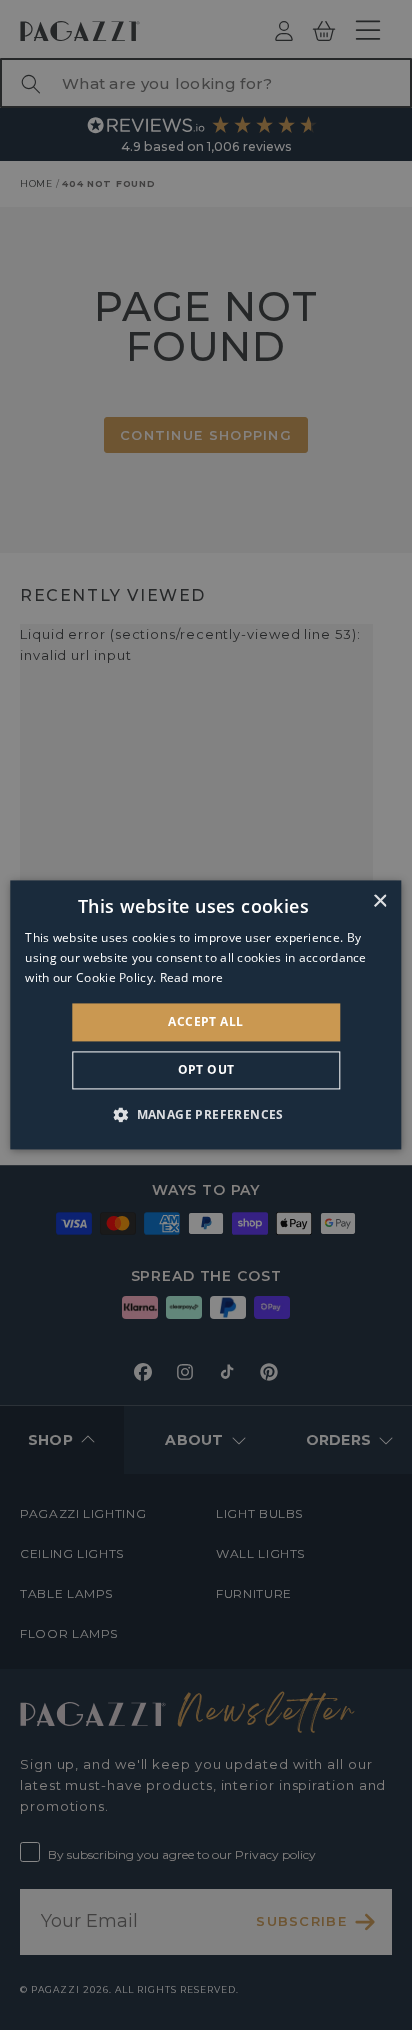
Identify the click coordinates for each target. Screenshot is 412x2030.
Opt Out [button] (206, 1070)
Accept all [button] (205, 1021)
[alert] (206, 1015)
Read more (192, 977)
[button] (206, 1115)
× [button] (379, 901)
